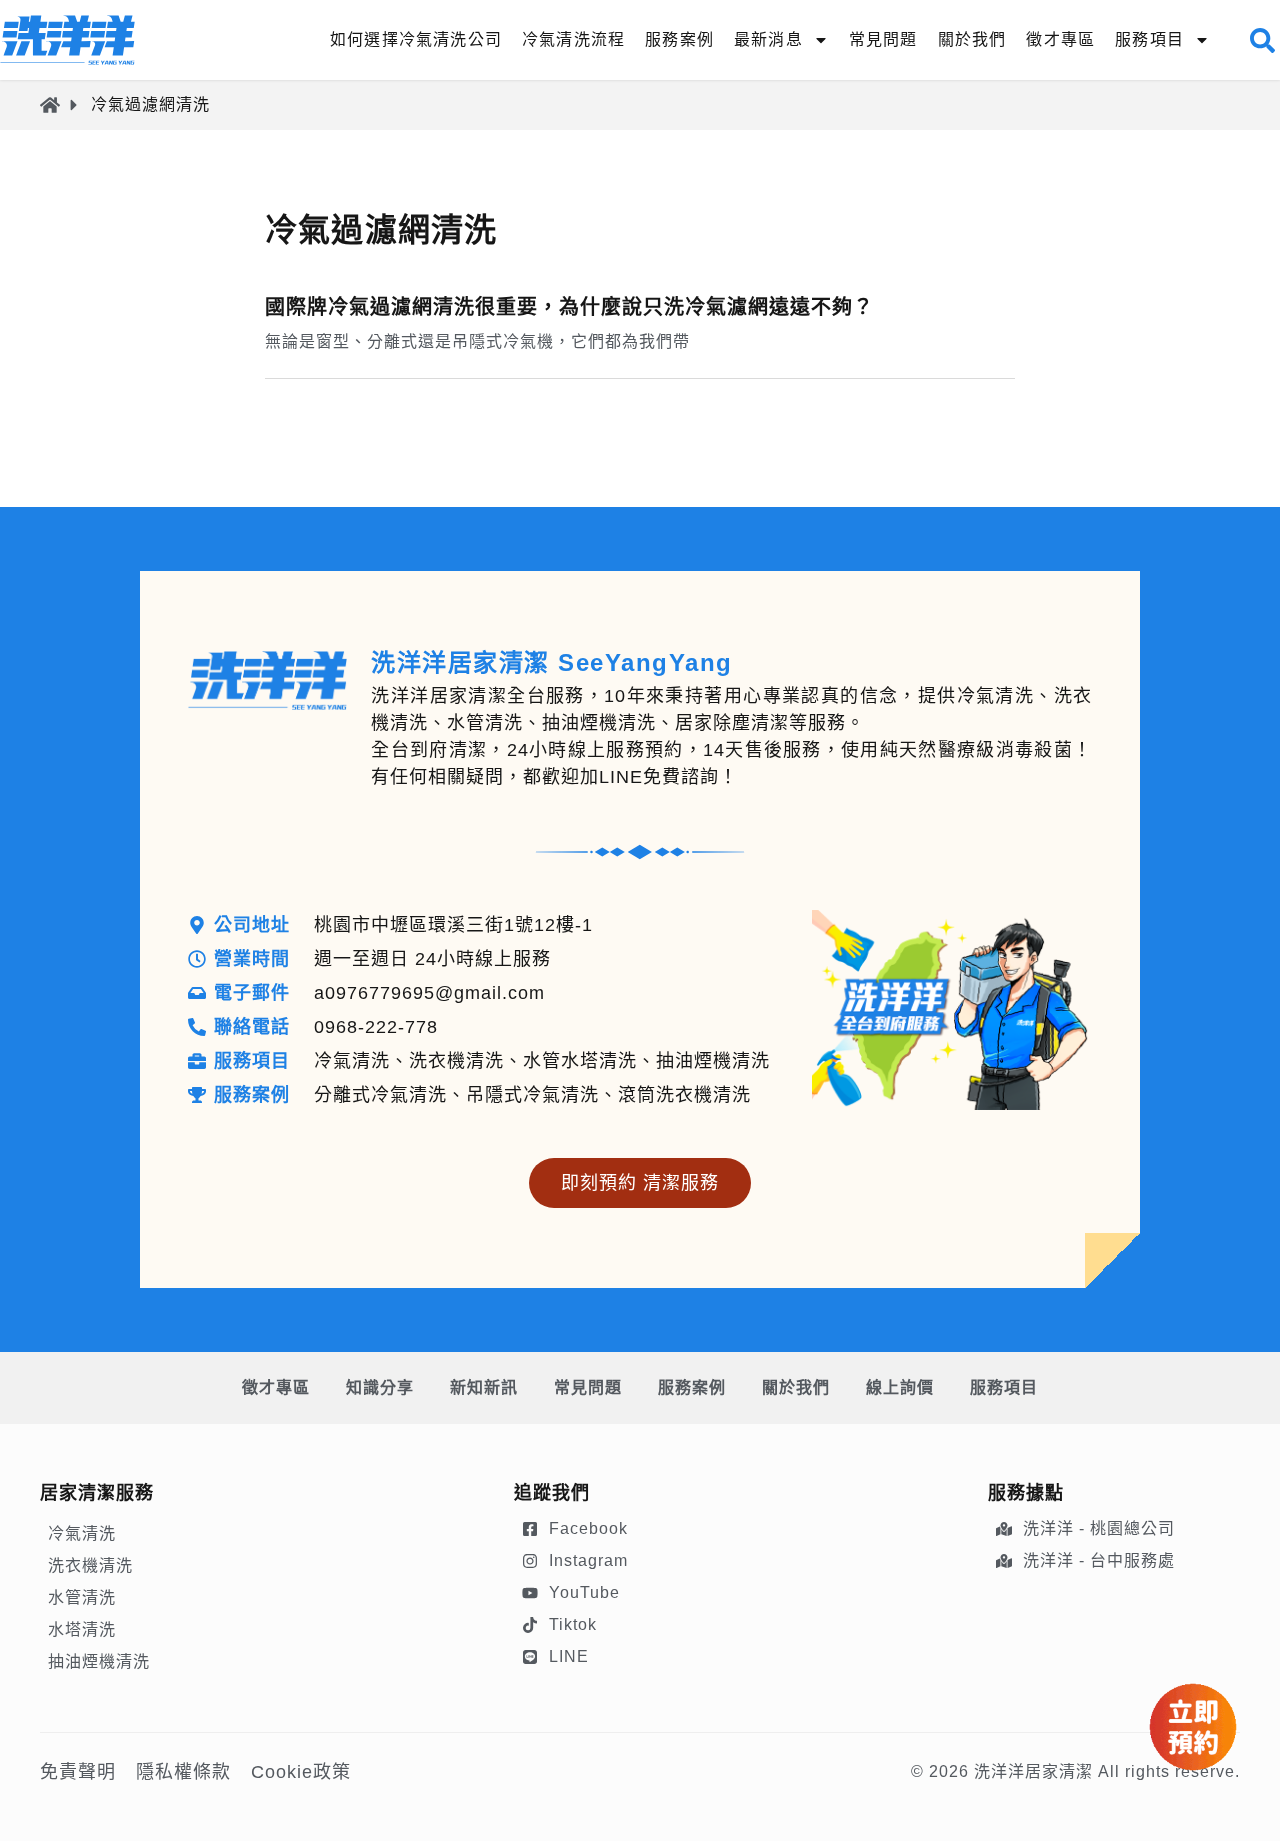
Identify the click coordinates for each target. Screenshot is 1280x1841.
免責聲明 (78, 1772)
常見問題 (883, 39)
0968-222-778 (376, 1027)
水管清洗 (82, 1597)
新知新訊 (484, 1387)
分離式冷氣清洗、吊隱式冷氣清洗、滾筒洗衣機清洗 (532, 1095)
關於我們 (972, 39)
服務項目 (1004, 1387)
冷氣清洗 (82, 1533)
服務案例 (679, 39)
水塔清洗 (82, 1629)
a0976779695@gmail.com (429, 993)
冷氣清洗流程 (573, 39)
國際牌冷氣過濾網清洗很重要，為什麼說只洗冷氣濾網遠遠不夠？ (569, 307)
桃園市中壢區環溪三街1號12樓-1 (453, 925)
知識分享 (380, 1387)
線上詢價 (900, 1387)
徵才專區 (1060, 39)
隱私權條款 (183, 1772)
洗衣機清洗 (90, 1565)
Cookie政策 (301, 1772)
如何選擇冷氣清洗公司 (416, 39)
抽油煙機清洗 (99, 1661)
